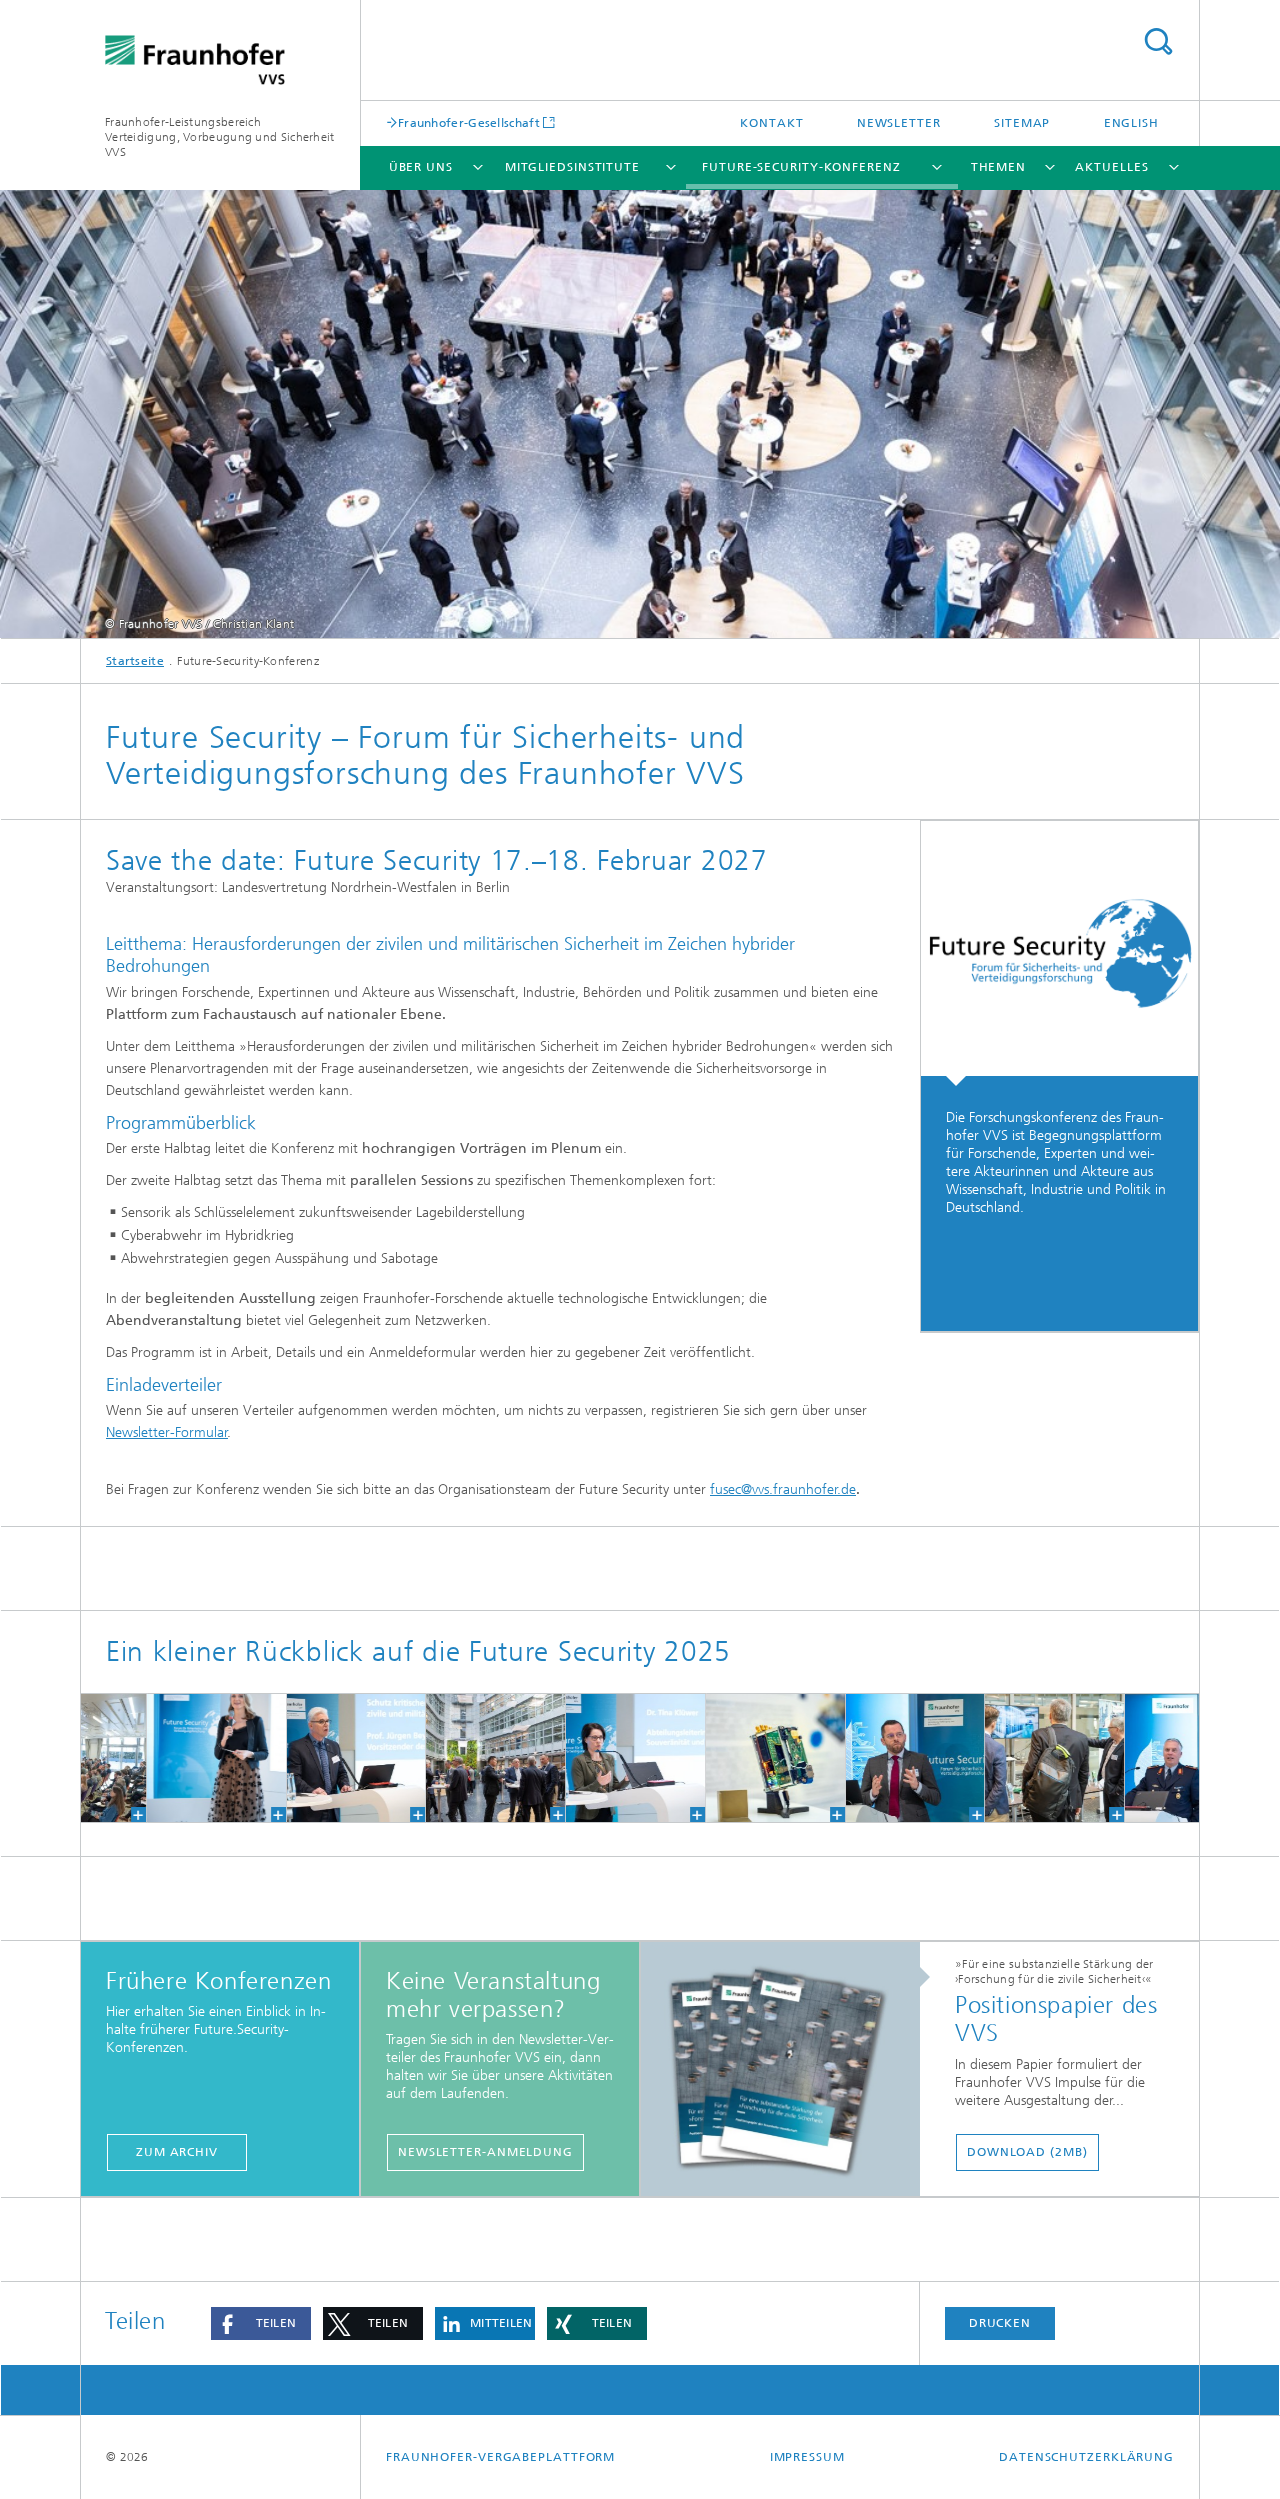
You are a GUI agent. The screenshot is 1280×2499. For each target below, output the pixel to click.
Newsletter (899, 123)
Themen (998, 167)
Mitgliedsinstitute (572, 167)
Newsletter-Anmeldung (485, 2152)
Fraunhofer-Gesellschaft (469, 122)
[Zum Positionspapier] (790, 2070)
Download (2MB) (1027, 2152)
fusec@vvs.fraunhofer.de (783, 1489)
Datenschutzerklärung (1086, 2457)
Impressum (807, 2457)
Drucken (1000, 2323)
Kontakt (771, 123)
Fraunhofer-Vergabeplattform (500, 2457)
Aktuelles (1111, 167)
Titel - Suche (1158, 41)
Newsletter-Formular (167, 1432)
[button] (261, 2323)
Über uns (421, 167)
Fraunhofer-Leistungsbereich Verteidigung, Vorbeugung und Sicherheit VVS (220, 137)
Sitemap (1022, 123)
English (1131, 123)
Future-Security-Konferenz (801, 167)
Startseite (135, 661)
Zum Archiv (177, 2152)
